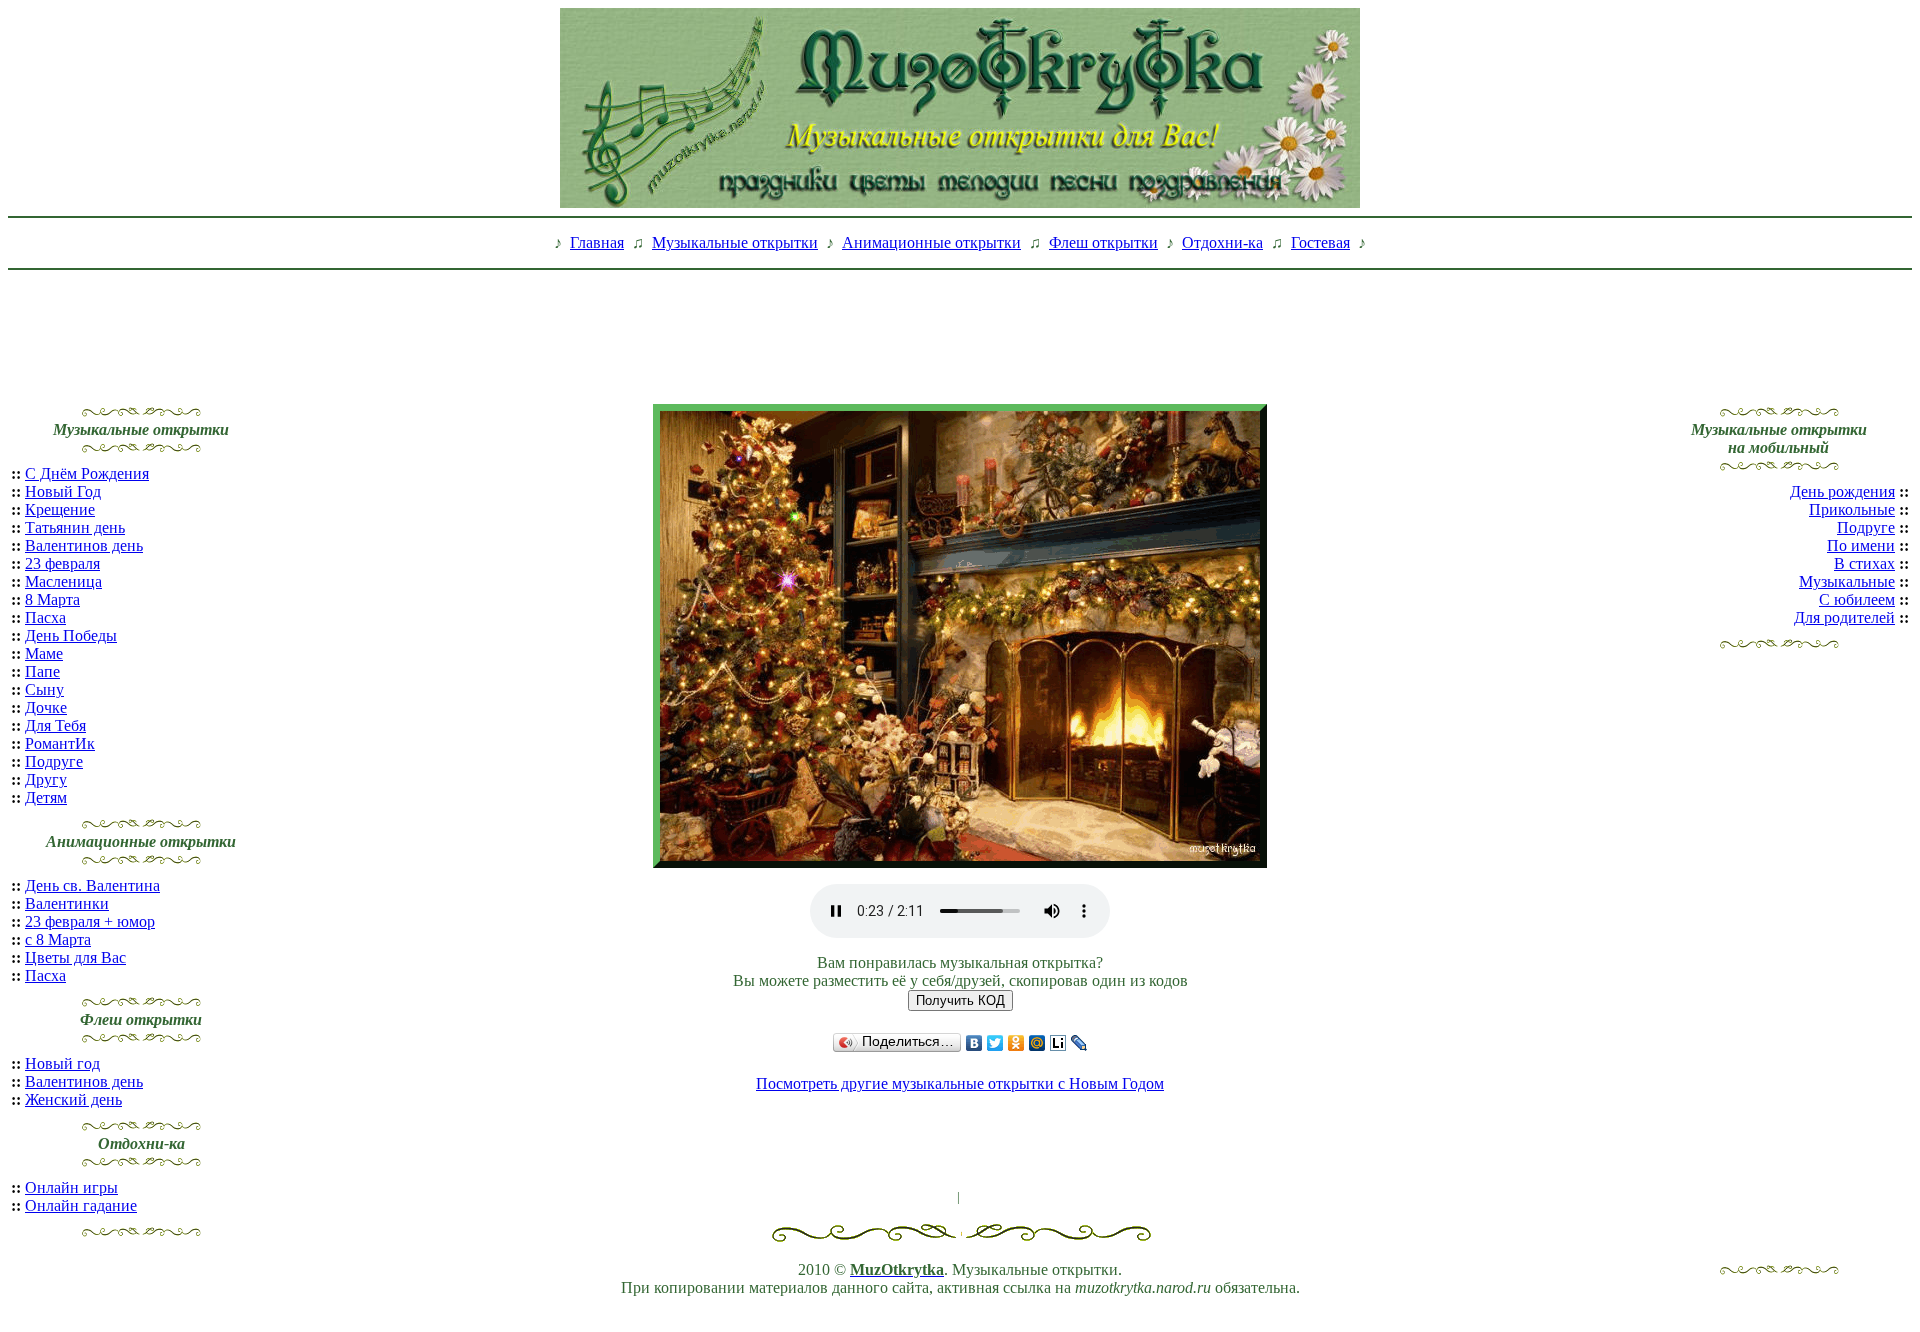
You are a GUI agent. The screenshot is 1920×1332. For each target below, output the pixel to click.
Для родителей (1844, 617)
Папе (42, 671)
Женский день (73, 1099)
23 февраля (62, 563)
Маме (44, 653)
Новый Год (63, 491)
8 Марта (52, 599)
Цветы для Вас (75, 957)
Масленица (63, 581)
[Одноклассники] (1016, 1043)
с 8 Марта (58, 939)
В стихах (1864, 563)
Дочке (46, 707)
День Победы (71, 635)
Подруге (54, 761)
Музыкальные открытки (735, 242)
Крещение (60, 509)
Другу (46, 779)
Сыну (44, 689)
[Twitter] (995, 1043)
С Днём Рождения (87, 473)
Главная (597, 242)
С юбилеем (1857, 599)
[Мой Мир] (1037, 1043)
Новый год (62, 1063)
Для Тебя (55, 725)
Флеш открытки (1103, 242)
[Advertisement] (960, 323)
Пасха (45, 617)
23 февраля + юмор (90, 921)
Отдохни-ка (1222, 242)
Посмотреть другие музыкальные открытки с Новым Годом (960, 1083)
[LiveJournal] (1079, 1043)
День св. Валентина (92, 885)
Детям (46, 797)
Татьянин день (75, 527)
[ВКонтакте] (974, 1043)
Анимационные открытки (931, 242)
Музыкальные (1847, 581)
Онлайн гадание (81, 1205)
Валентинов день (84, 545)
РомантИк (60, 743)
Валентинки (67, 903)
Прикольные (1852, 509)
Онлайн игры (71, 1187)
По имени (1861, 545)
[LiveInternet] (1058, 1043)
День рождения (1842, 491)
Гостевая (1320, 242)
